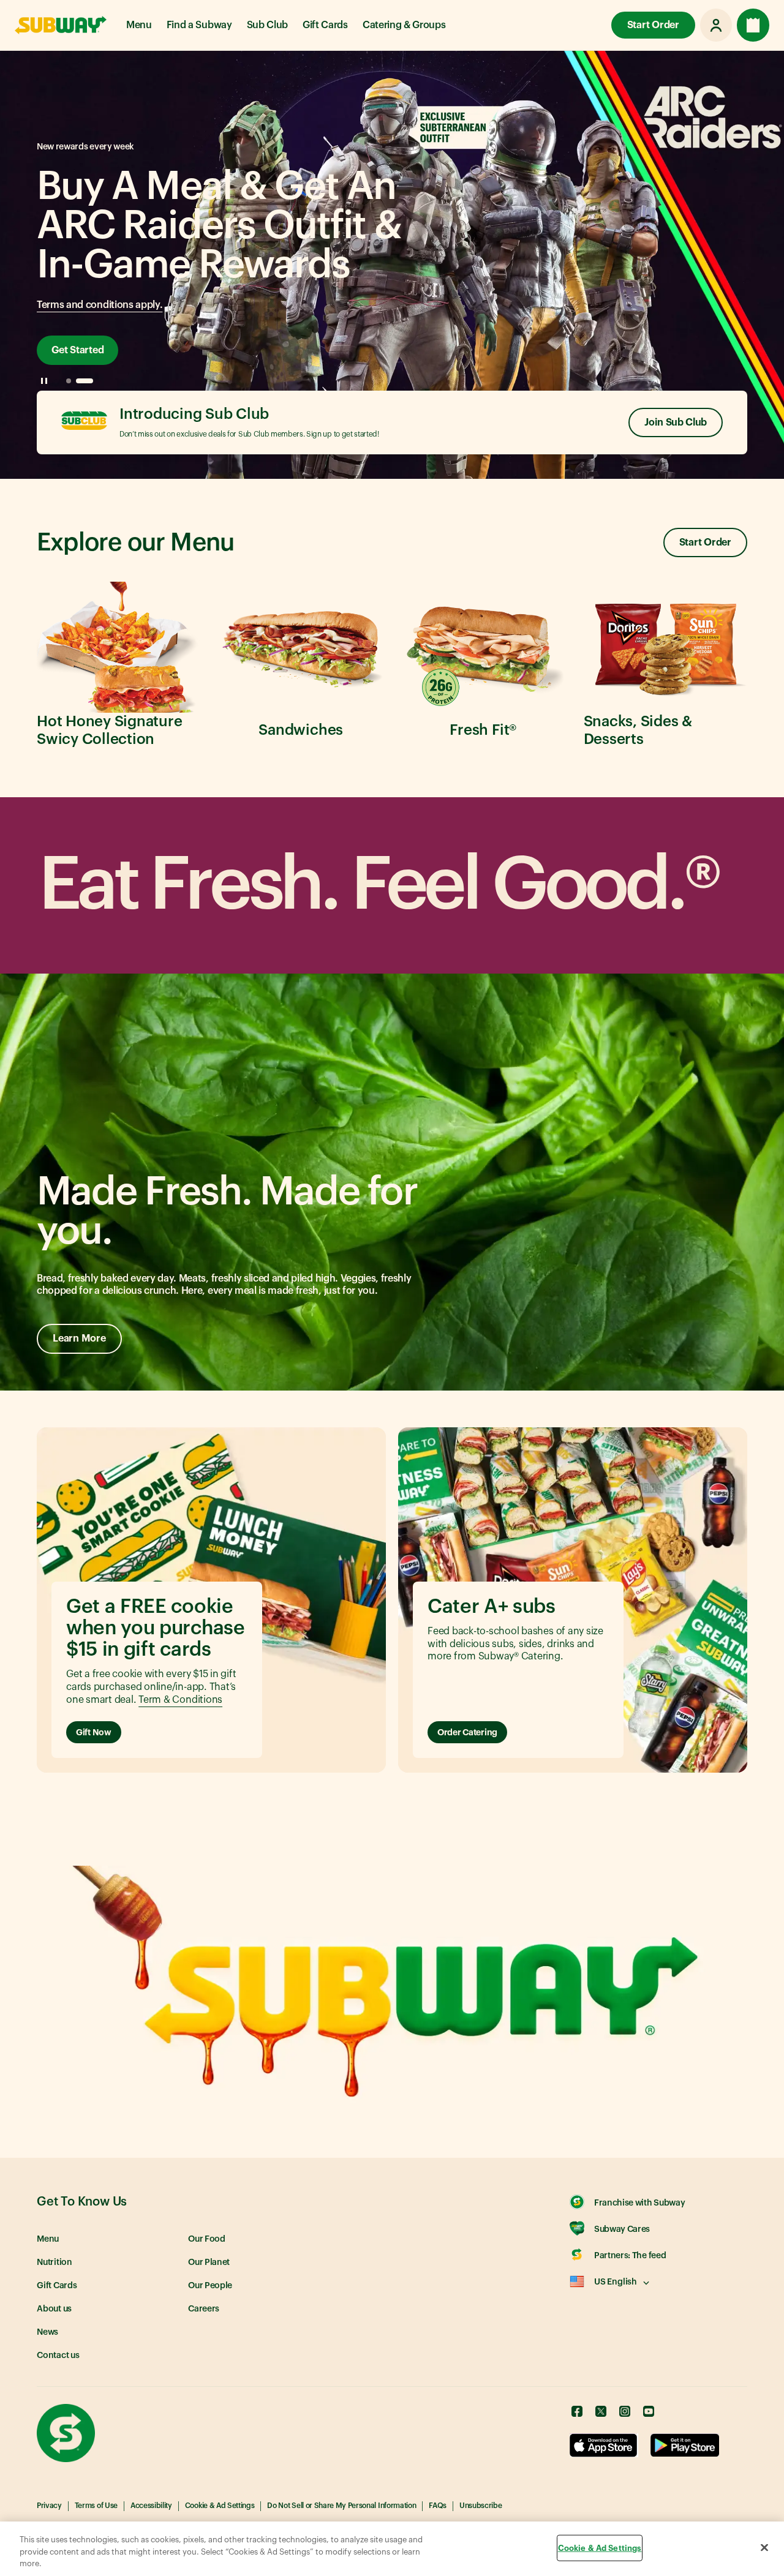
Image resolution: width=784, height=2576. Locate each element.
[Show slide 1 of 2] (69, 381)
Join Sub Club (676, 422)
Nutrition (55, 2262)
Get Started (77, 350)
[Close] (764, 2547)
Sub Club (267, 25)
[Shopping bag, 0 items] (753, 25)
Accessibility (151, 2506)
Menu (139, 25)
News (47, 2332)
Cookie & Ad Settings (220, 2506)
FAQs (438, 2506)
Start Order (653, 25)
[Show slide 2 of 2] (85, 381)
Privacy (49, 2506)
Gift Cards (325, 25)
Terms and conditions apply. (100, 305)
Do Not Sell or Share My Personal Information (341, 2506)
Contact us (58, 2356)
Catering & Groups (404, 25)
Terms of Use (96, 2506)
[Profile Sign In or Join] (716, 25)
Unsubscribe (481, 2506)
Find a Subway (199, 25)
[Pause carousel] (44, 381)
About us (54, 2309)
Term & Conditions (180, 1700)
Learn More (79, 1339)
